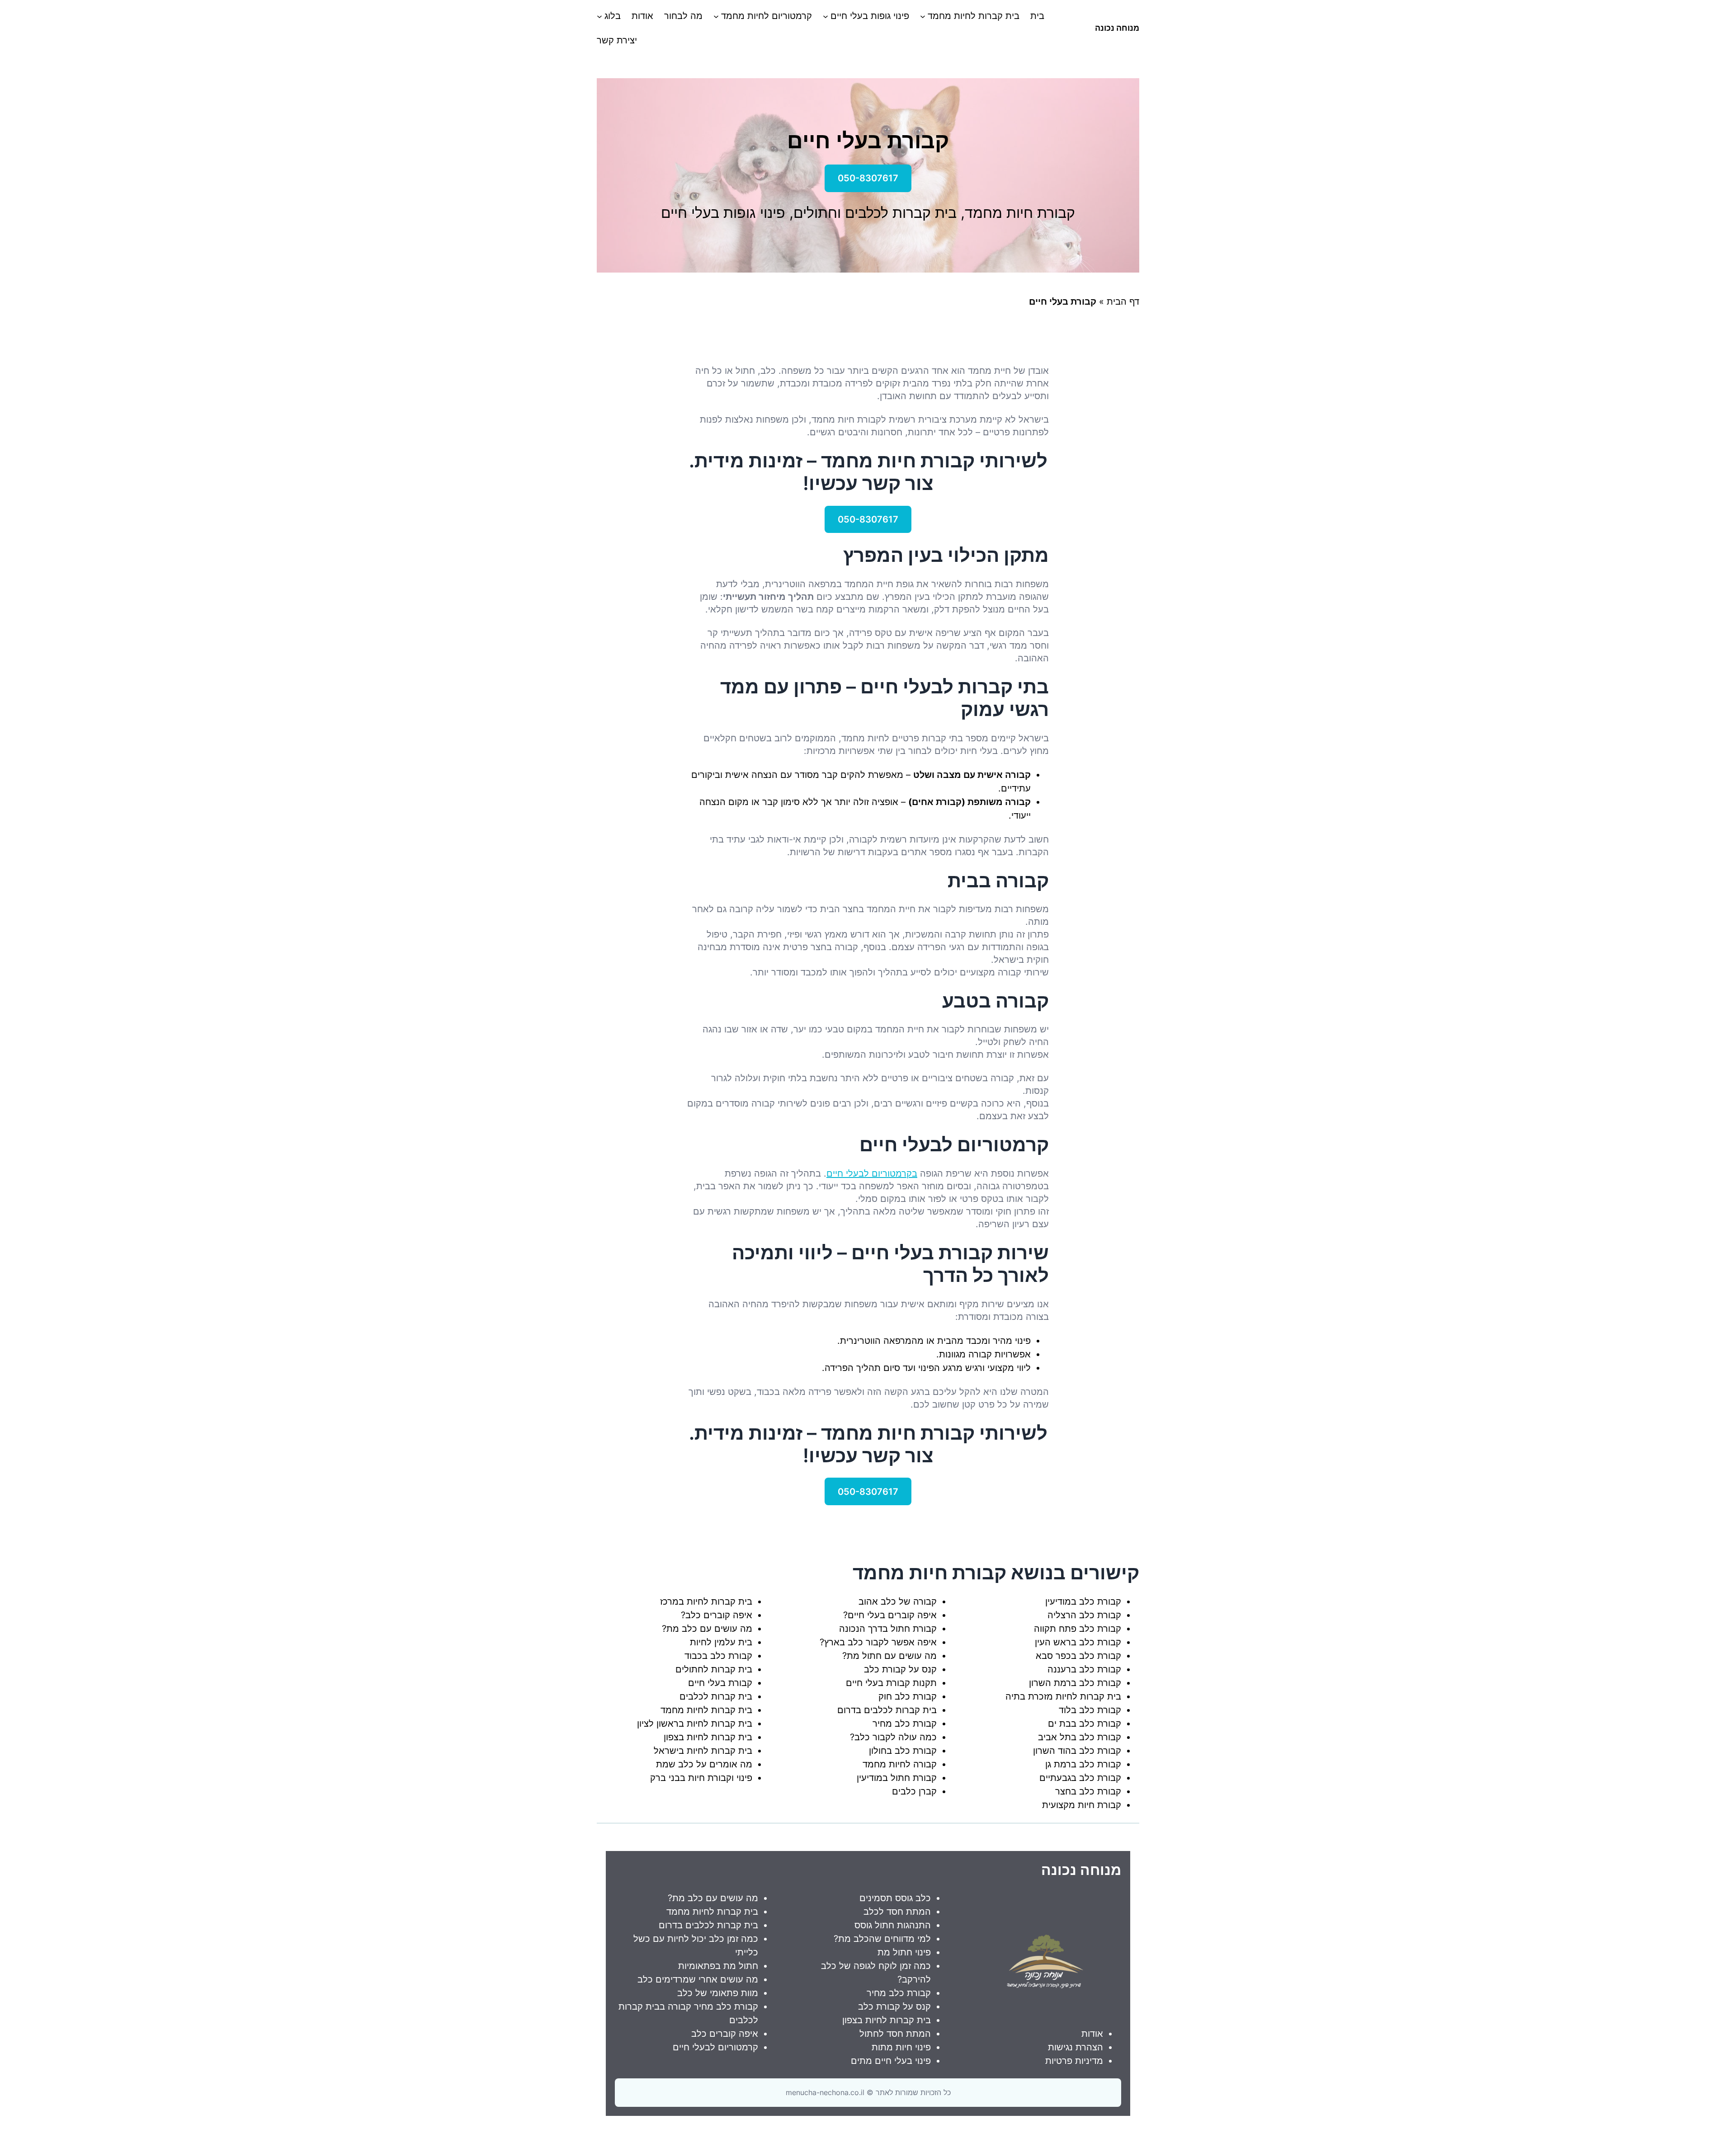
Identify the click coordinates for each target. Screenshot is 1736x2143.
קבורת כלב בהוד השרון (1077, 1751)
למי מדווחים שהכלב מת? (882, 1939)
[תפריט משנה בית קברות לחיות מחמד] (923, 16)
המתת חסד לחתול (895, 2034)
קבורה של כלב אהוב (898, 1601)
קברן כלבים (914, 1791)
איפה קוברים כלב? (717, 1615)
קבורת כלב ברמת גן (1083, 1764)
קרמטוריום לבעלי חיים (715, 2047)
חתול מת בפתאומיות (718, 1966)
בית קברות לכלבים (716, 1696)
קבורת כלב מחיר (905, 1724)
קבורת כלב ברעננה (1084, 1669)
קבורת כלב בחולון (903, 1751)
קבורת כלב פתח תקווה (1078, 1629)
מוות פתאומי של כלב (718, 1993)
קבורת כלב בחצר (1088, 1791)
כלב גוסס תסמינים (895, 1898)
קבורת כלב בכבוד (718, 1656)
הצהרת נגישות (1076, 2047)
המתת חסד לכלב (897, 1912)
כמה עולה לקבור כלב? (893, 1737)
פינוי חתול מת (904, 1952)
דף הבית (1123, 301)
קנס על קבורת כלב (900, 1669)
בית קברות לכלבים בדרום (887, 1710)
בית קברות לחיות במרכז (706, 1601)
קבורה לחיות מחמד (900, 1764)
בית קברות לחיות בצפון (708, 1737)
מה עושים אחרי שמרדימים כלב (698, 1979)
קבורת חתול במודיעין (897, 1778)
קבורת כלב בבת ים (1085, 1724)
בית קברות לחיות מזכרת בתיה (1063, 1696)
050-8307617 (868, 178)
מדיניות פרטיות (1074, 2061)
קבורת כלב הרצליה (1084, 1615)
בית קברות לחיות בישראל (703, 1751)
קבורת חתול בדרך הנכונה (888, 1629)
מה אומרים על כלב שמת (704, 1764)
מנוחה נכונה (1117, 28)
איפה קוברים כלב (725, 2034)
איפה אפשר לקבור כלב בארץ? (878, 1642)
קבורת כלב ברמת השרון (1075, 1683)
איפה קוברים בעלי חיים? (890, 1615)
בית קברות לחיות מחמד (706, 1710)
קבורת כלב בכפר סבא (1078, 1656)
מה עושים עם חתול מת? (889, 1656)
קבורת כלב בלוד (1090, 1710)
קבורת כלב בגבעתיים (1080, 1778)
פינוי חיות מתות (901, 2047)
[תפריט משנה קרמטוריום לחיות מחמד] (716, 16)
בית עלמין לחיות (721, 1642)
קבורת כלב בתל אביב (1080, 1737)
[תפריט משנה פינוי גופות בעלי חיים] (826, 16)
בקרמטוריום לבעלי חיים (872, 1173)
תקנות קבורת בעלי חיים (891, 1683)
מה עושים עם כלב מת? (707, 1629)
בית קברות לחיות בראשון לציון (695, 1724)
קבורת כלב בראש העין (1078, 1642)
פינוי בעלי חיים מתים (891, 2061)
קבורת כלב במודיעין (1083, 1601)
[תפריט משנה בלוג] (599, 16)
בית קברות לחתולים (714, 1669)
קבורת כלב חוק (908, 1696)
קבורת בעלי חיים (720, 1683)
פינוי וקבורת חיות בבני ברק (701, 1778)
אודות (1092, 2034)
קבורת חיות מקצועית (1082, 1805)
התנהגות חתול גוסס (893, 1925)
